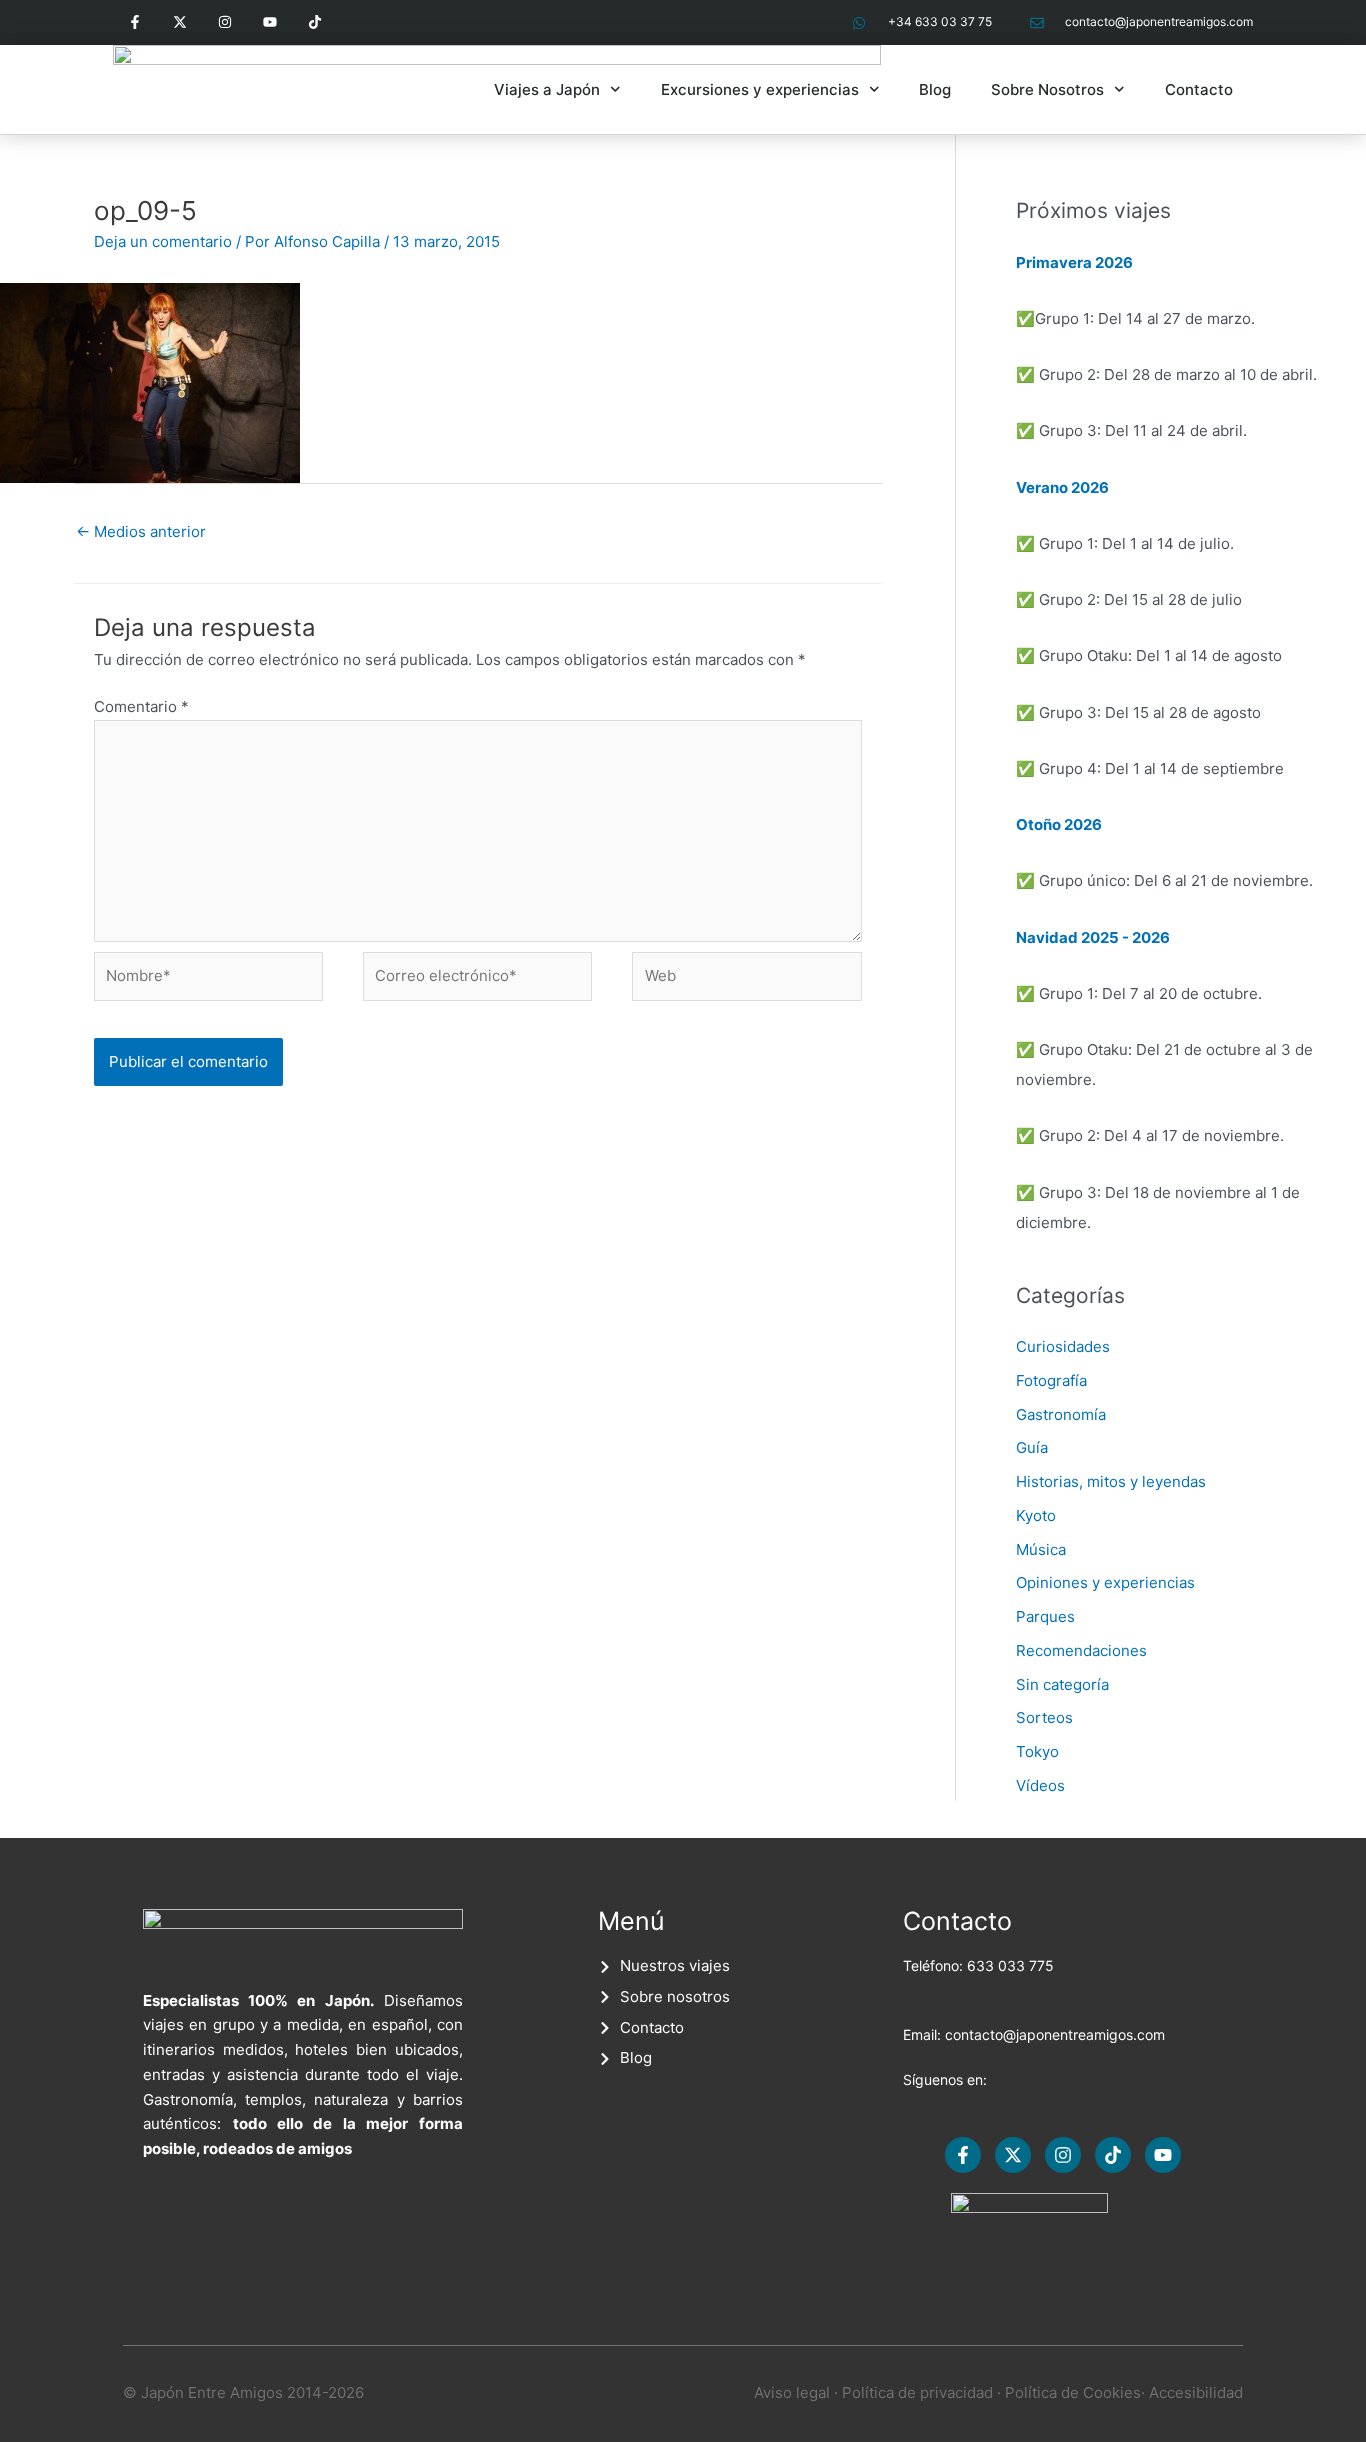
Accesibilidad (1196, 2392)
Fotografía (1051, 1380)
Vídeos (1040, 1785)
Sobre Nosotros (1047, 89)
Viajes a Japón (547, 89)
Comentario (141, 706)
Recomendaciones (1081, 1650)
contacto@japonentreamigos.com (1055, 2034)
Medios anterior (141, 531)
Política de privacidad (917, 2392)
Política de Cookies (1073, 2392)
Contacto (1199, 89)
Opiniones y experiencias (1105, 1582)
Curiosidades (1063, 1346)
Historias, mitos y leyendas (1111, 1481)
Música (1041, 1549)
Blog (935, 89)
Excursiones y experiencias (760, 89)
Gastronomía (1061, 1414)
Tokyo (1037, 1751)
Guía (1032, 1447)
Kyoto (1036, 1515)
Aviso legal (792, 2392)
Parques (1045, 1616)
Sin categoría (1062, 1684)
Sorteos (1044, 1717)
